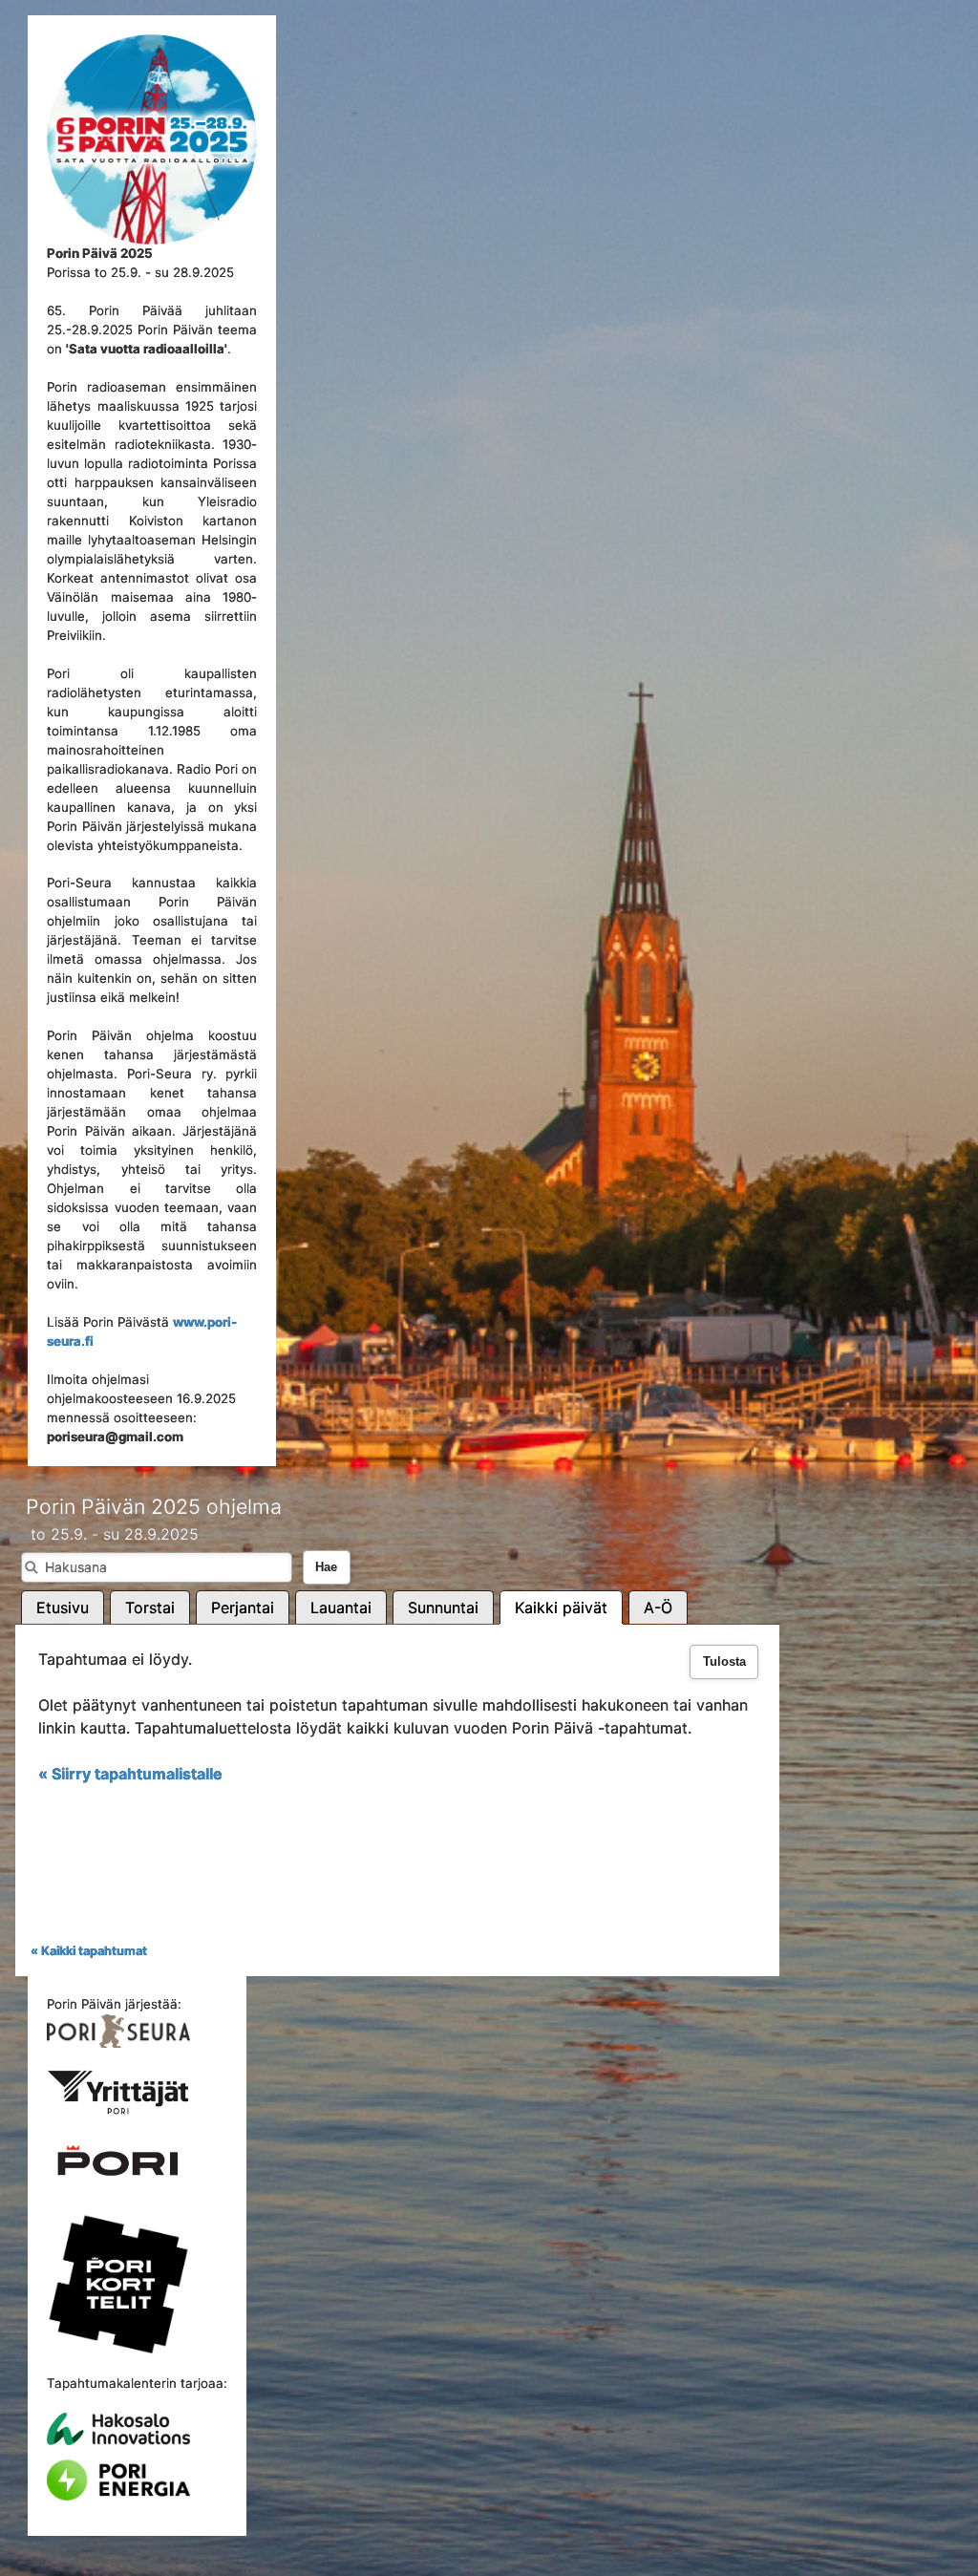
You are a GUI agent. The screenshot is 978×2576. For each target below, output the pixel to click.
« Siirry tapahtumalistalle (130, 1774)
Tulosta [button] (724, 1662)
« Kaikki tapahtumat (89, 1951)
